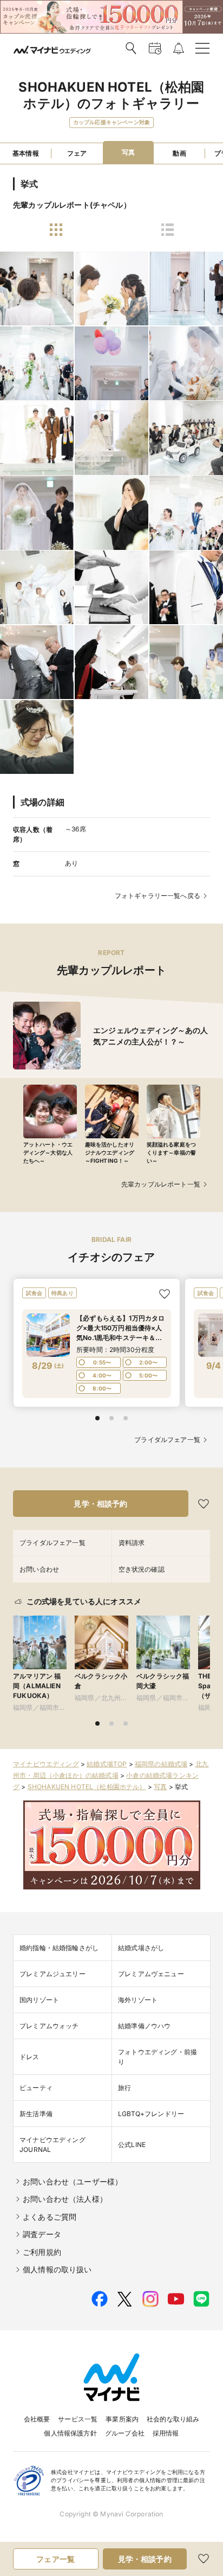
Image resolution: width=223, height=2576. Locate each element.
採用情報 (166, 2433)
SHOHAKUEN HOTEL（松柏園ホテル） (87, 1787)
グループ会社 (125, 2433)
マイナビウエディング (46, 1764)
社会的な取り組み (173, 2419)
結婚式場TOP (107, 1764)
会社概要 (37, 2419)
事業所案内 (122, 2419)
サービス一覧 (78, 2419)
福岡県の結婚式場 (161, 1764)
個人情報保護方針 (70, 2433)
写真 (160, 1787)
